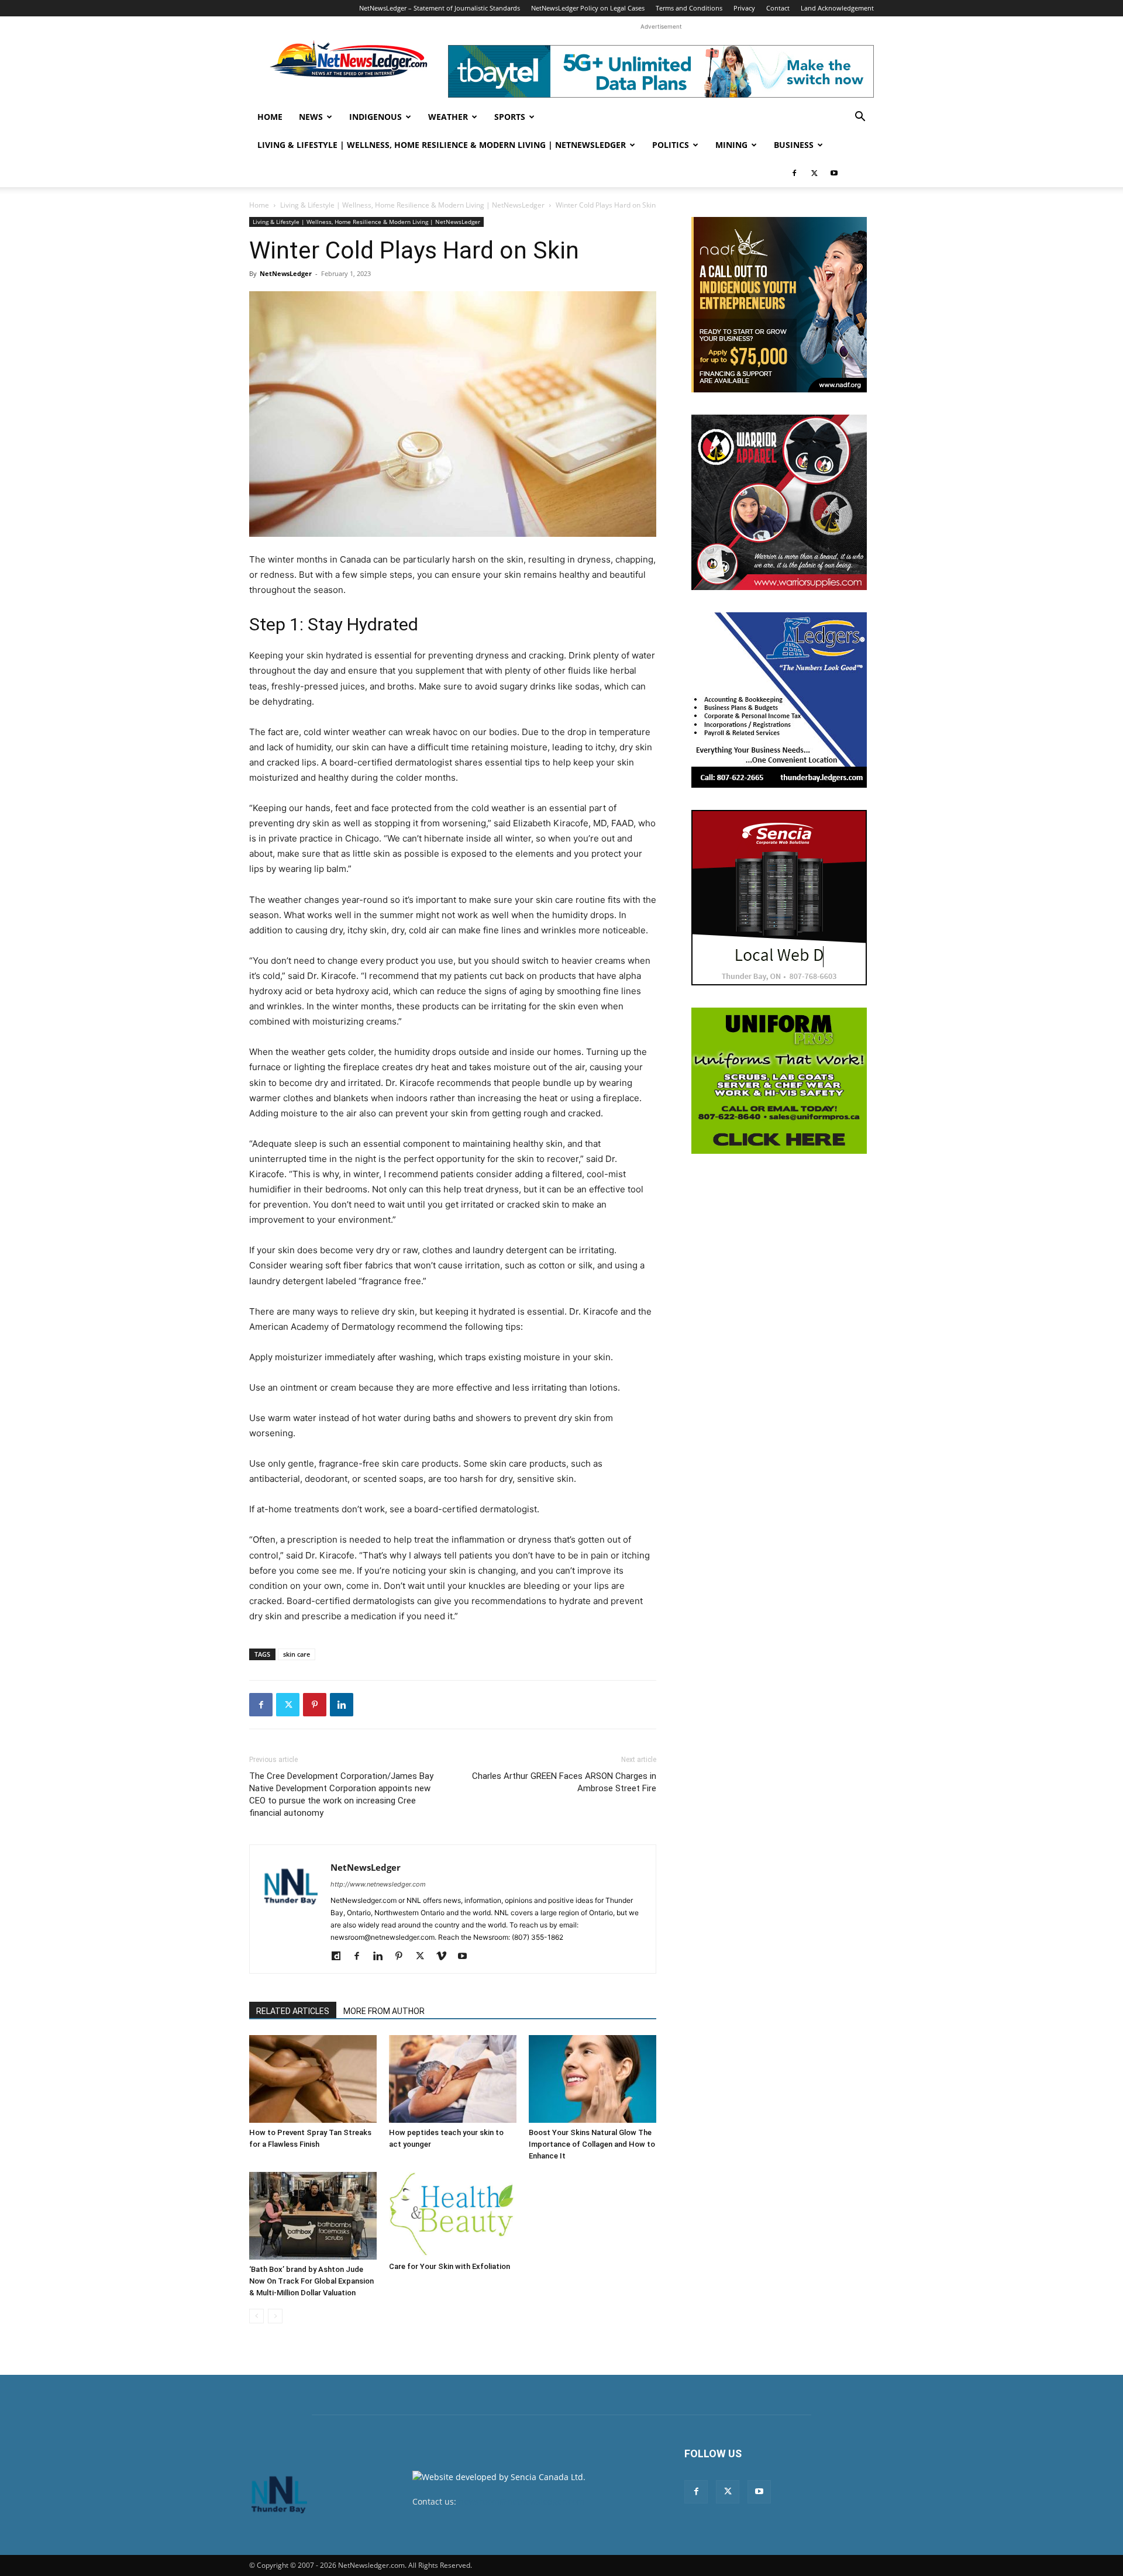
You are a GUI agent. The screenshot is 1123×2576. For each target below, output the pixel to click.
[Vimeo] (445, 1957)
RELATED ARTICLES (293, 2011)
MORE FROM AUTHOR (384, 2011)
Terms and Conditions (689, 8)
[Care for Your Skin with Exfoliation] (453, 2214)
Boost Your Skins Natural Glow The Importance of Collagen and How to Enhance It (592, 2144)
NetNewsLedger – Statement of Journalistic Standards (440, 8)
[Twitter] (814, 173)
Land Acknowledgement (837, 8)
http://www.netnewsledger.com (378, 1884)
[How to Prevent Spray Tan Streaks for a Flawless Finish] (313, 2079)
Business (794, 145)
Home (270, 117)
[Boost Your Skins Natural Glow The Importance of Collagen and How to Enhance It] (592, 2079)
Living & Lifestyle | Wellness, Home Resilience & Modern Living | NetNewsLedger (442, 145)
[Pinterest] (315, 1705)
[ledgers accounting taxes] (779, 700)
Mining (731, 145)
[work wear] (779, 502)
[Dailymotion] (340, 1957)
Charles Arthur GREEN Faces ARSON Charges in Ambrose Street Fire (564, 1782)
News (311, 117)
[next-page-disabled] (275, 2316)
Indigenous (376, 117)
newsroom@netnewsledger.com (521, 2501)
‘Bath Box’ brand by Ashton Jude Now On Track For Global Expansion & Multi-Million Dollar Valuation (311, 2281)
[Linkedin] (342, 1705)
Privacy (744, 8)
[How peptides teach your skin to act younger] (453, 2079)
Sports (510, 117)
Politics (671, 145)
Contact (778, 8)
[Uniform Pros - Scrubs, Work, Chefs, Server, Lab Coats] (779, 1081)
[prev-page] (256, 2316)
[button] (860, 118)
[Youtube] (834, 173)
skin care (297, 1654)
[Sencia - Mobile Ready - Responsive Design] (779, 898)
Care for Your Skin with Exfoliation (449, 2266)
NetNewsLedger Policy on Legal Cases (588, 8)
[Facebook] (794, 173)
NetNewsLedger (286, 273)
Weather (448, 117)
